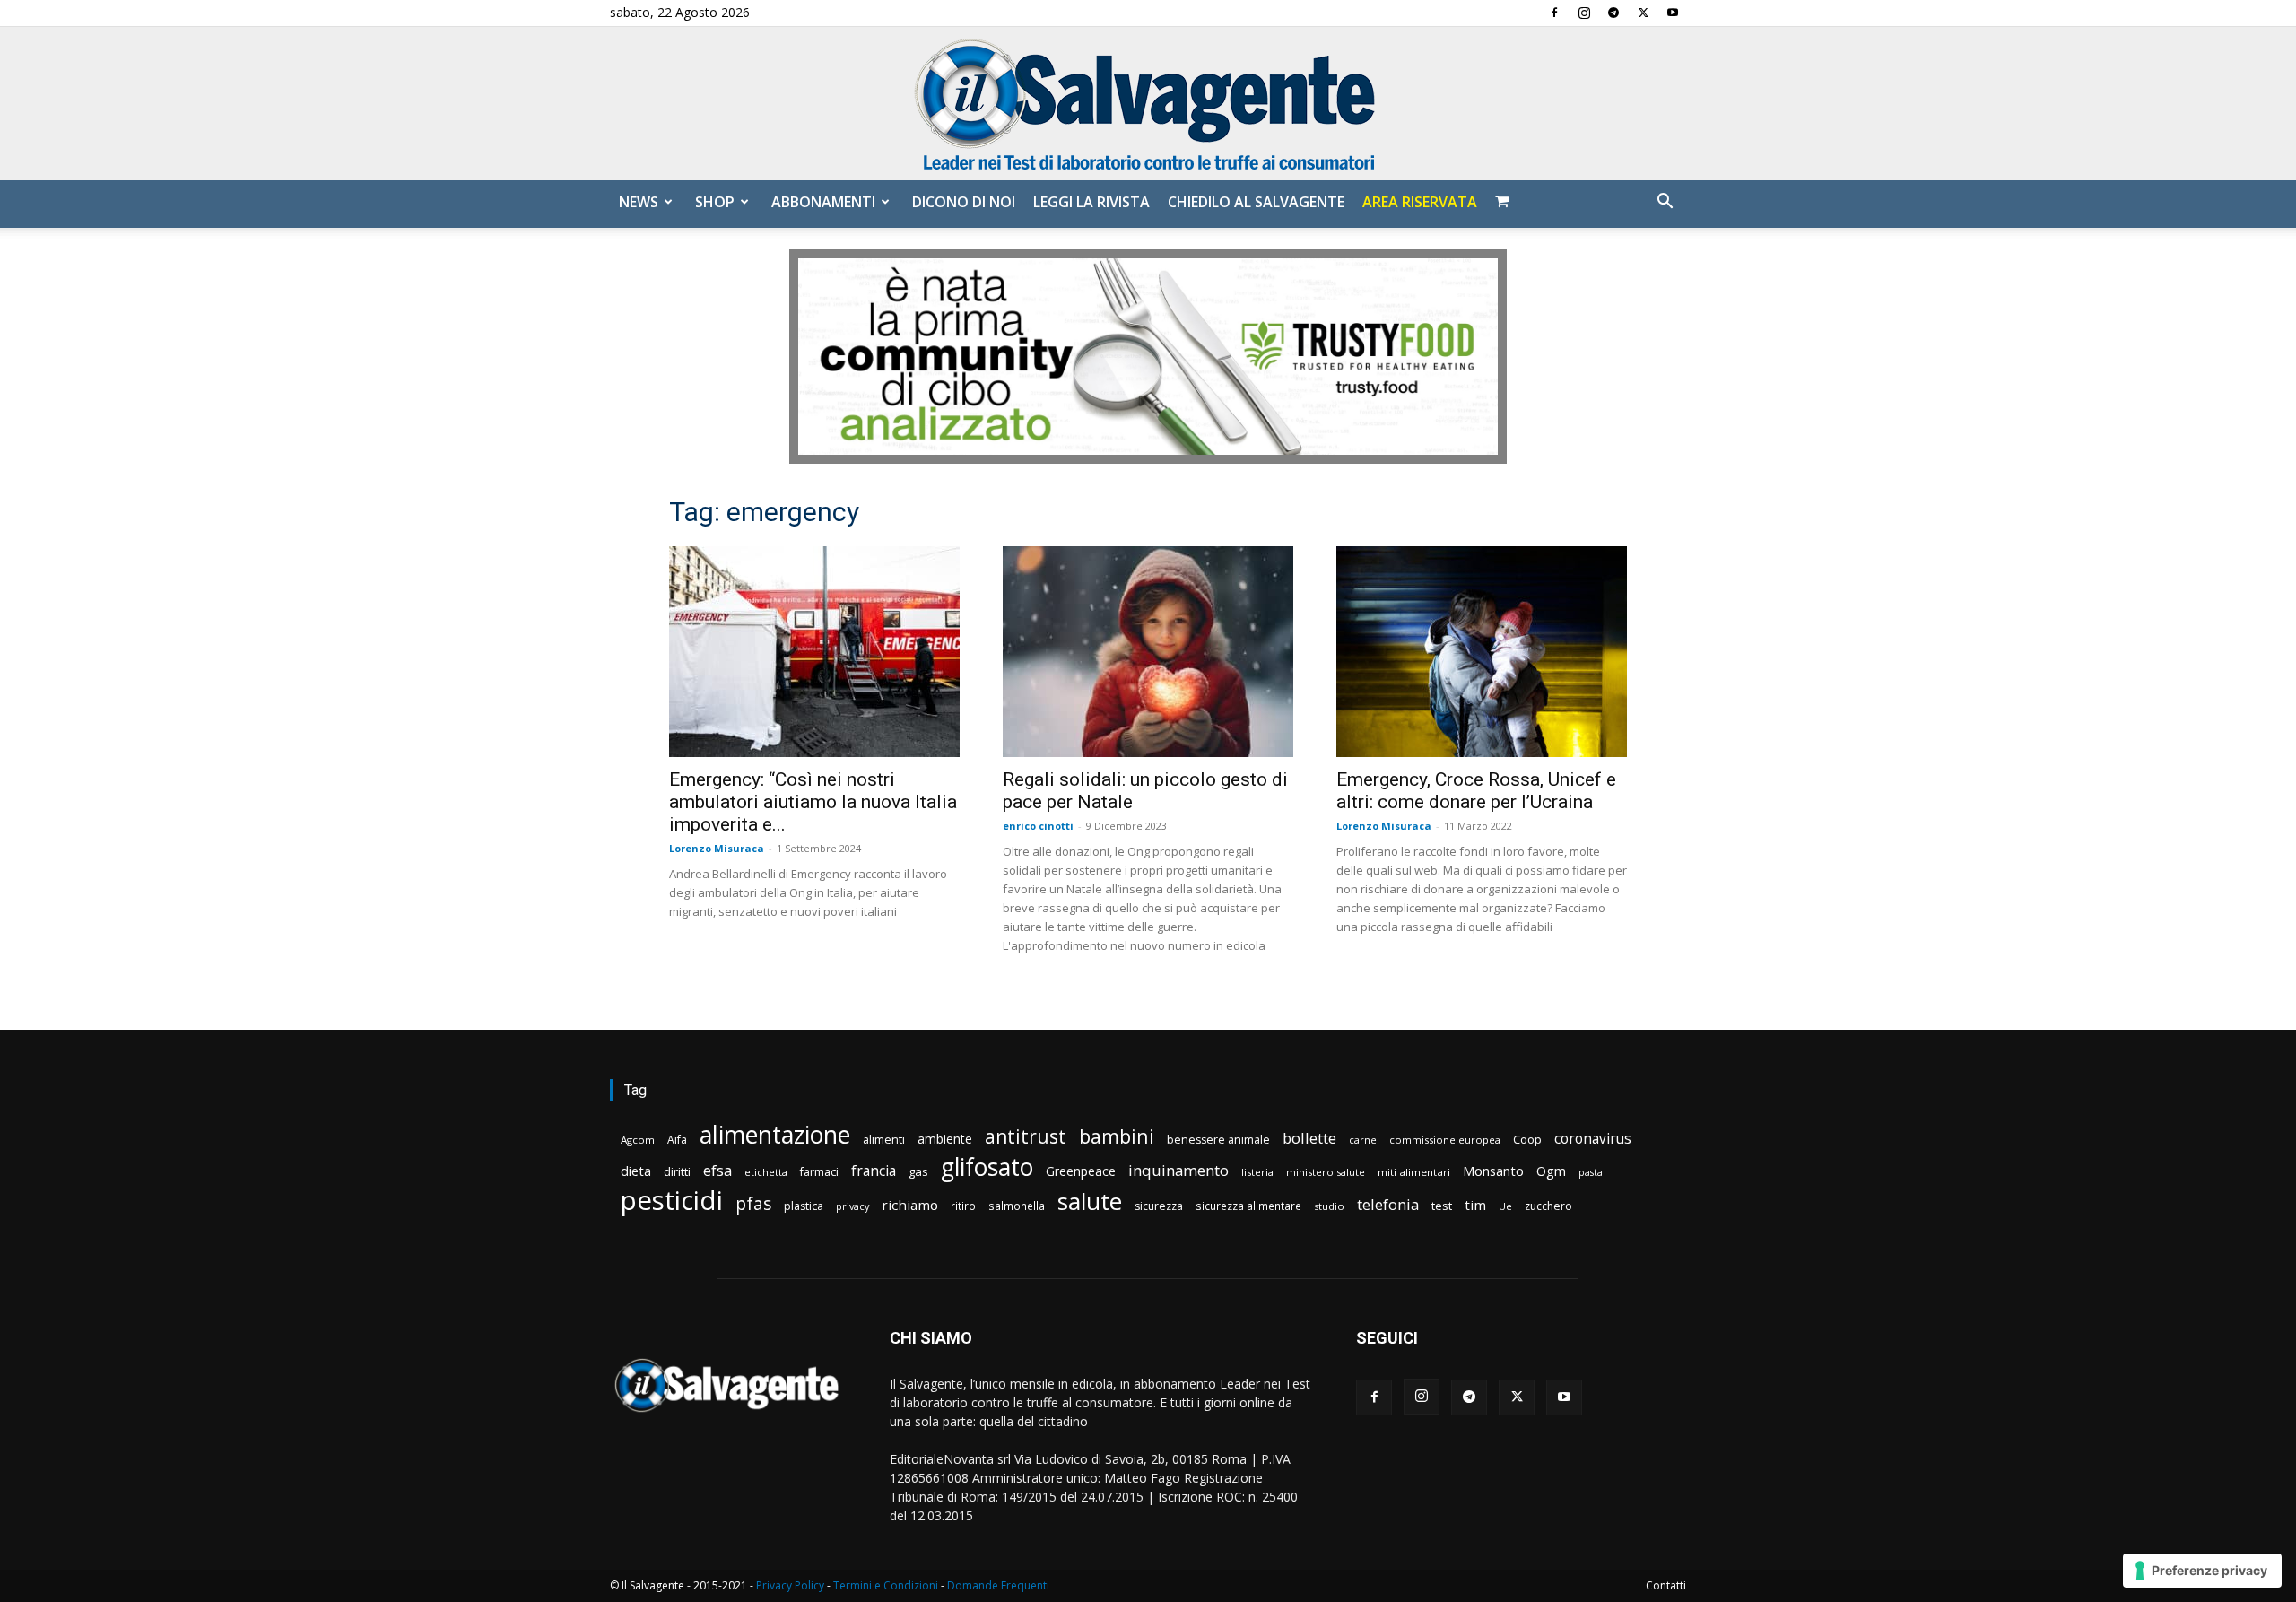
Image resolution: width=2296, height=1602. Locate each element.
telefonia (1388, 1204)
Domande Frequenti (998, 1585)
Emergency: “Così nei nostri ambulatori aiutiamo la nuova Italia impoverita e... (813, 802)
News (639, 202)
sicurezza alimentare (1248, 1206)
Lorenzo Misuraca (717, 848)
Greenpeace (1081, 1171)
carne (1363, 1140)
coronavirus (1593, 1139)
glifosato (987, 1167)
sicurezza (1159, 1206)
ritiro (963, 1206)
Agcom (638, 1140)
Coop (1527, 1139)
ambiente (945, 1139)
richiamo (910, 1205)
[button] (1665, 203)
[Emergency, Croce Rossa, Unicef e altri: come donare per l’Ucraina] (1482, 652)
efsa (717, 1171)
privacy (852, 1206)
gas (918, 1171)
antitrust (1026, 1136)
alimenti (884, 1140)
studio (1329, 1206)
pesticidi (672, 1201)
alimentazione (775, 1134)
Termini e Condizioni (886, 1585)
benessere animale (1218, 1140)
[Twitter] (1643, 13)
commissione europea (1445, 1140)
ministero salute (1326, 1172)
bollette (1309, 1138)
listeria (1257, 1172)
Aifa (677, 1140)
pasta (1591, 1172)
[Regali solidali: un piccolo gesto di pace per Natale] (1148, 652)
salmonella (1017, 1206)
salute (1090, 1201)
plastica (804, 1206)
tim (1475, 1205)
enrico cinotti (1038, 826)
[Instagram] (1584, 13)
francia (874, 1171)
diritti (677, 1171)
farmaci (819, 1172)
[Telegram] (1613, 13)
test (1442, 1206)
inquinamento (1178, 1170)
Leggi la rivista (1091, 202)
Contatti (1666, 1585)
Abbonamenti (823, 202)
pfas (753, 1204)
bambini (1117, 1136)
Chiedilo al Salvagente (1256, 202)
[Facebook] (1554, 13)
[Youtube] (1673, 13)
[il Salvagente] (1148, 104)
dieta (636, 1171)
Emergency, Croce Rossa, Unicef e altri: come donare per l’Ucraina (1476, 791)
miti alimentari (1414, 1172)
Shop (715, 202)
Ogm (1551, 1171)
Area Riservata (1420, 202)
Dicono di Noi (964, 202)
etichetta (766, 1172)
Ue (1505, 1206)
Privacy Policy (790, 1585)
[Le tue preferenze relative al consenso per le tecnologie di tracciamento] (2202, 1571)
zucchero (1548, 1206)
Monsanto (1493, 1171)
